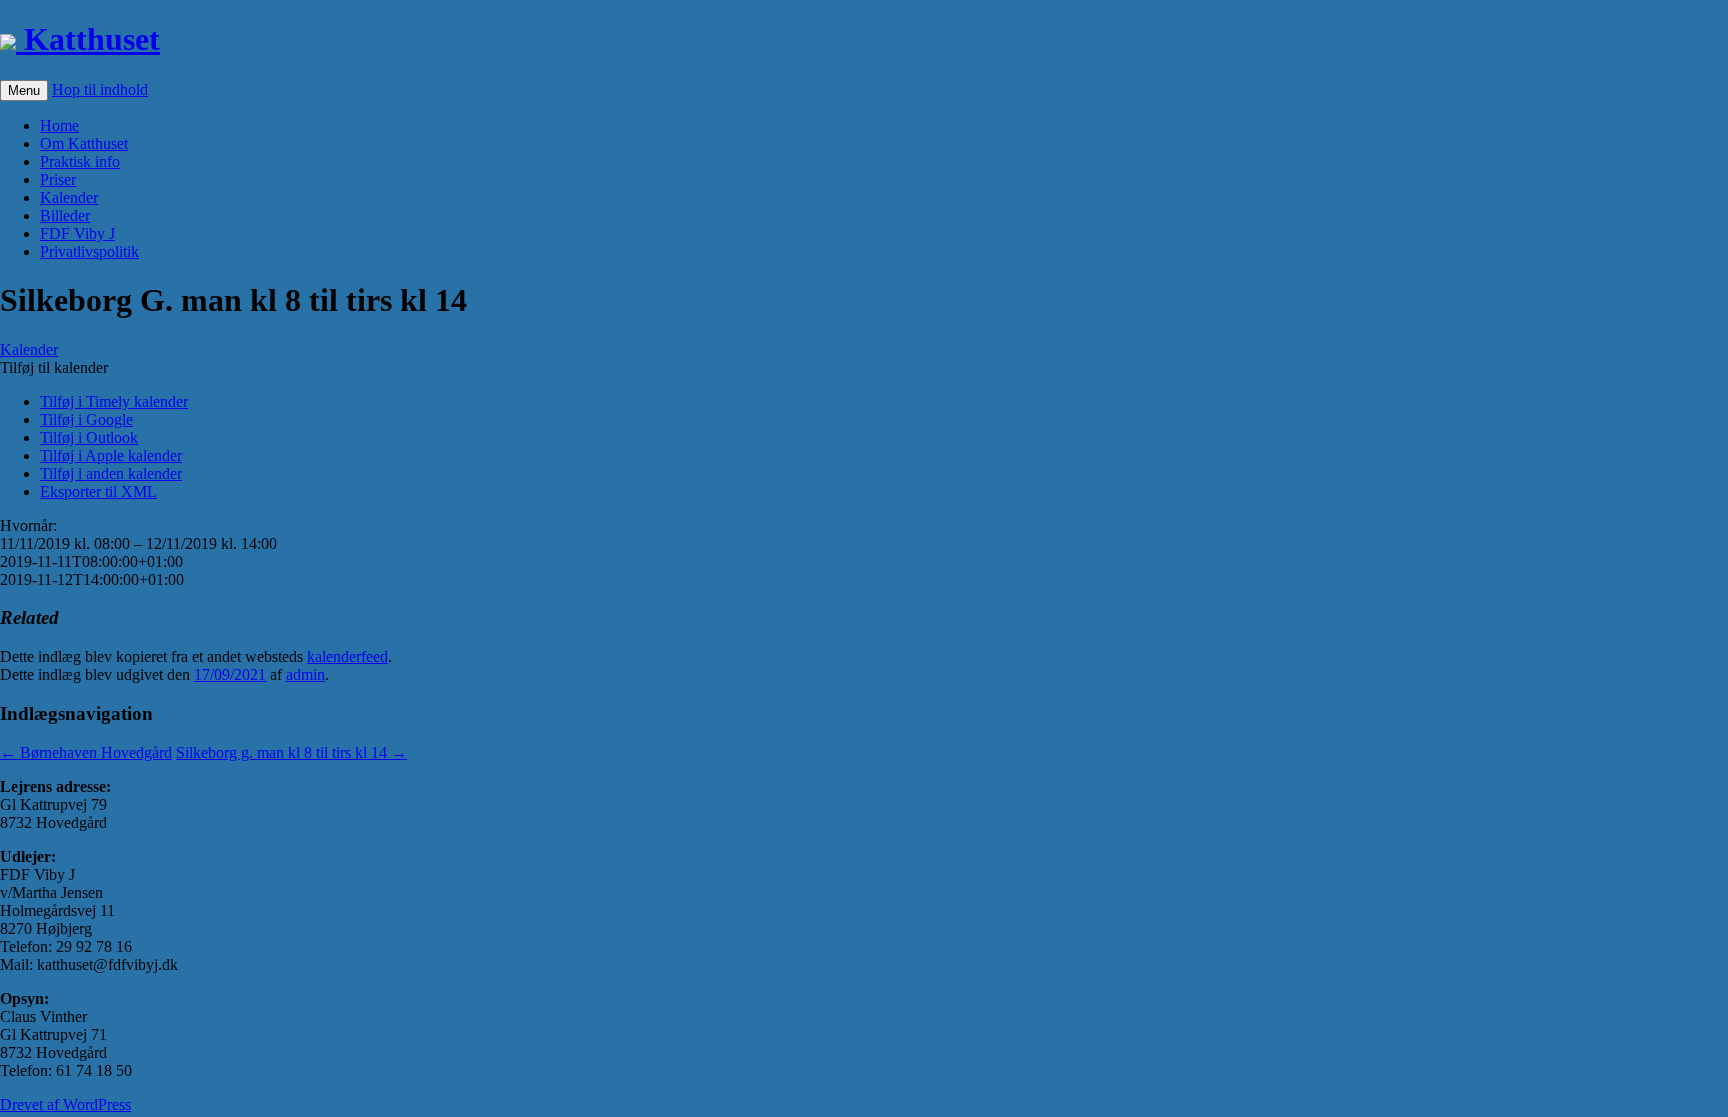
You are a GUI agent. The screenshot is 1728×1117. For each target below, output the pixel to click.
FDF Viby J (77, 233)
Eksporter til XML (98, 491)
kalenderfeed (347, 656)
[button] (54, 367)
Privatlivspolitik (89, 251)
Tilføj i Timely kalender (114, 401)
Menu (24, 90)
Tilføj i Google (86, 419)
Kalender (69, 197)
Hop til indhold (100, 89)
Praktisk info (80, 161)
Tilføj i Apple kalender (111, 455)
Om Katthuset (84, 143)
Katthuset (88, 39)
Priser (58, 179)
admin (305, 674)
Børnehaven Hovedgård (86, 752)
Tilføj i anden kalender (111, 473)
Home (59, 125)
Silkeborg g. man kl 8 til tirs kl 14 (291, 752)
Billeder (65, 215)
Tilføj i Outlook (89, 437)
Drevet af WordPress (65, 1104)
